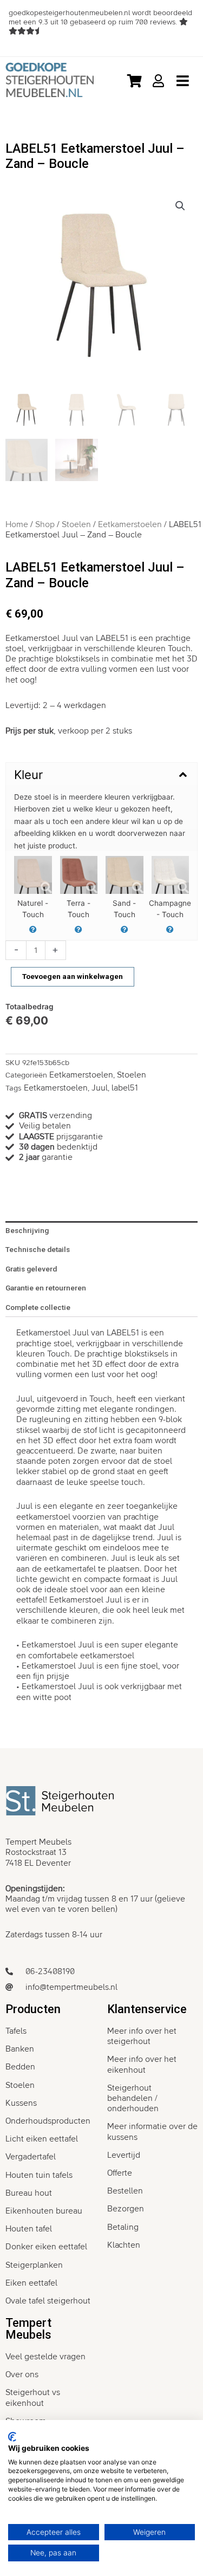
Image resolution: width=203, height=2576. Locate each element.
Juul (100, 1088)
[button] (180, 206)
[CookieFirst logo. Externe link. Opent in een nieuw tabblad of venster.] (12, 2437)
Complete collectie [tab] (38, 1307)
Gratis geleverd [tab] (31, 1269)
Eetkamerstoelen (130, 524)
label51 (125, 1088)
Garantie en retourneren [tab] (46, 1288)
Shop (45, 524)
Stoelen (76, 524)
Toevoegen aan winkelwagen (73, 976)
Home (17, 524)
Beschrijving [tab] (27, 1230)
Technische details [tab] (38, 1249)
